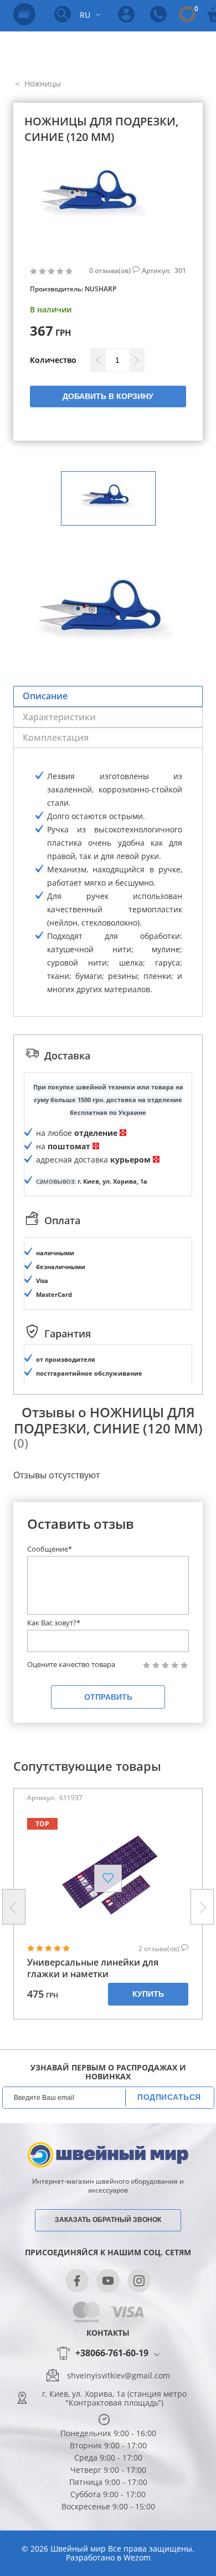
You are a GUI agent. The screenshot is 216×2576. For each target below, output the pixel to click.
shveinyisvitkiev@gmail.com (119, 2376)
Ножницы (42, 84)
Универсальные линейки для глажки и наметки (93, 1968)
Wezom (137, 2557)
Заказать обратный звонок (108, 2220)
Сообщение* (50, 1549)
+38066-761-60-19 (112, 2353)
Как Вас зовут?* (54, 1623)
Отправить (108, 1697)
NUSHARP (101, 289)
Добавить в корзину (108, 396)
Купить (148, 1994)
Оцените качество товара (71, 1665)
